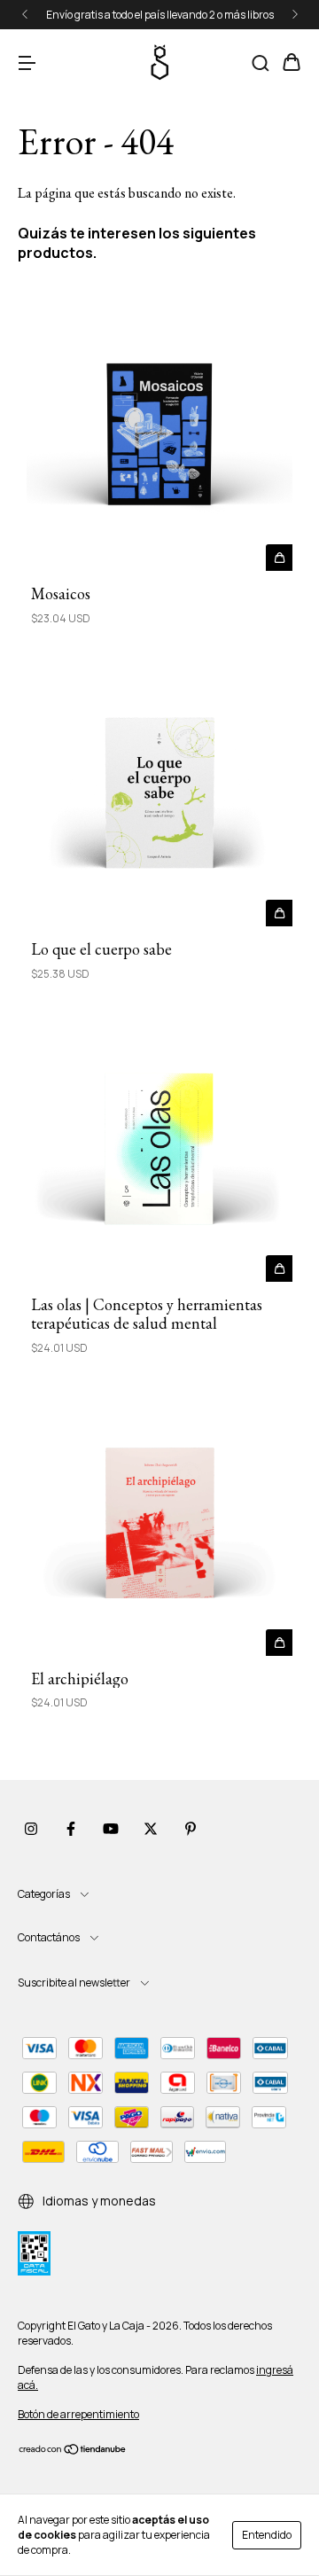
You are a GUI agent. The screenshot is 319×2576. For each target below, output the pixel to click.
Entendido (267, 2535)
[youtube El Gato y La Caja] (111, 1829)
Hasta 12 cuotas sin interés (161, 15)
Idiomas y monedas (98, 2201)
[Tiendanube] (73, 2451)
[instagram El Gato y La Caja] (31, 1829)
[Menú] (27, 63)
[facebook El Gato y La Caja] (71, 1829)
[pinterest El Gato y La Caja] (191, 1829)
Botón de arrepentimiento (78, 2414)
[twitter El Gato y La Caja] (151, 1829)
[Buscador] (261, 63)
